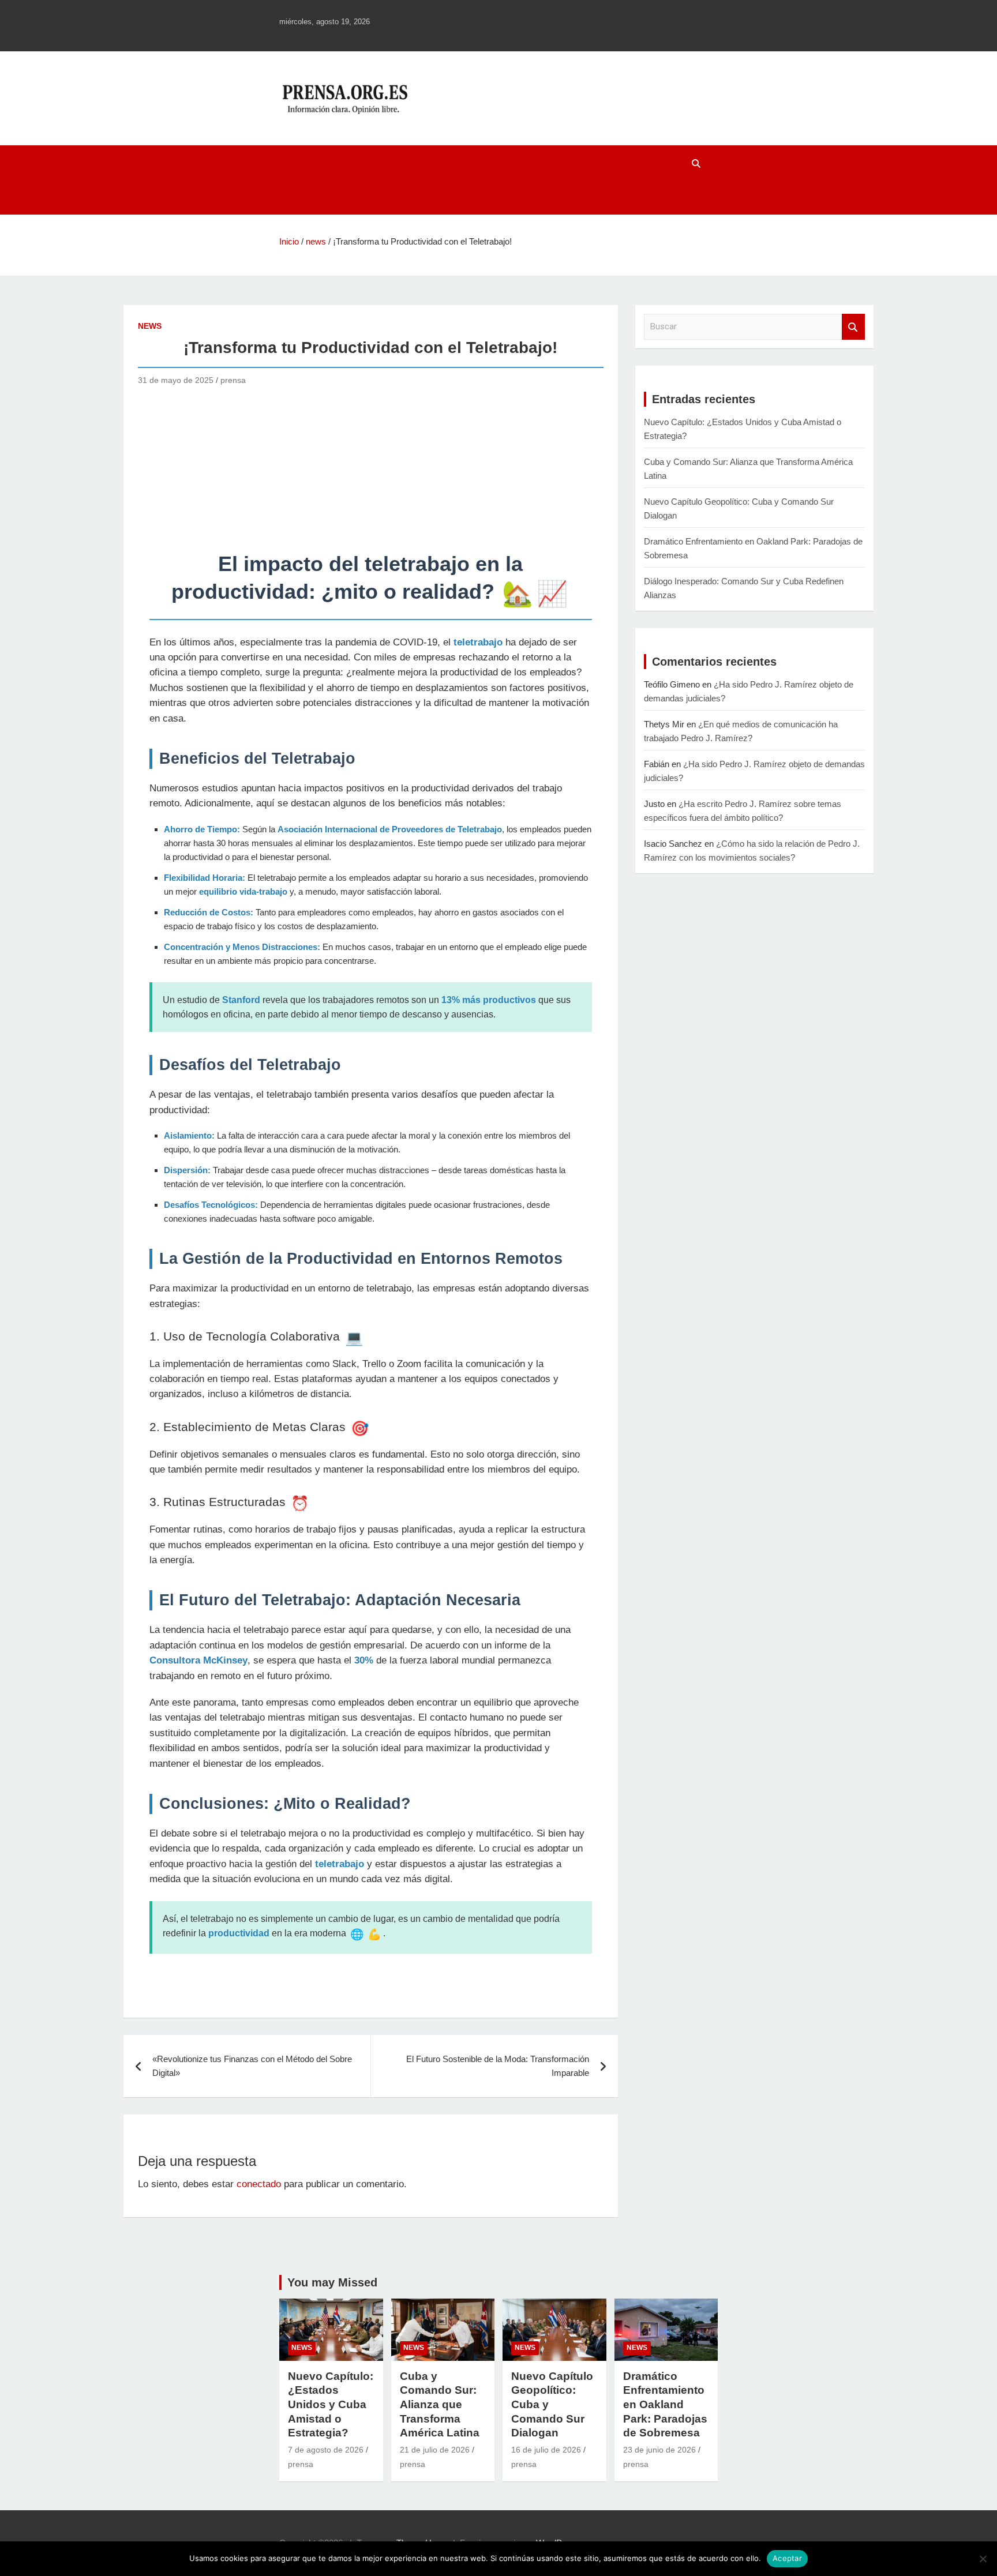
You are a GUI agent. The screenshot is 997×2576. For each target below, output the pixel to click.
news (150, 326)
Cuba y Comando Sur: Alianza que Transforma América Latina (440, 2405)
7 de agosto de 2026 (326, 2450)
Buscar (853, 327)
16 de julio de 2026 (546, 2450)
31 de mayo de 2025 (176, 380)
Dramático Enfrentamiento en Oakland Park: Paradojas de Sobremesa (665, 2405)
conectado (259, 2184)
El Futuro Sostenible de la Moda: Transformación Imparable (498, 2066)
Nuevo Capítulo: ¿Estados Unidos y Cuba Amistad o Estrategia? (331, 2405)
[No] (983, 2559)
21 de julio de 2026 (435, 2450)
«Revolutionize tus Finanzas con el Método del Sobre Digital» (252, 2066)
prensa (233, 380)
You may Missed (332, 2282)
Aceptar (787, 2558)
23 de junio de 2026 (659, 2450)
